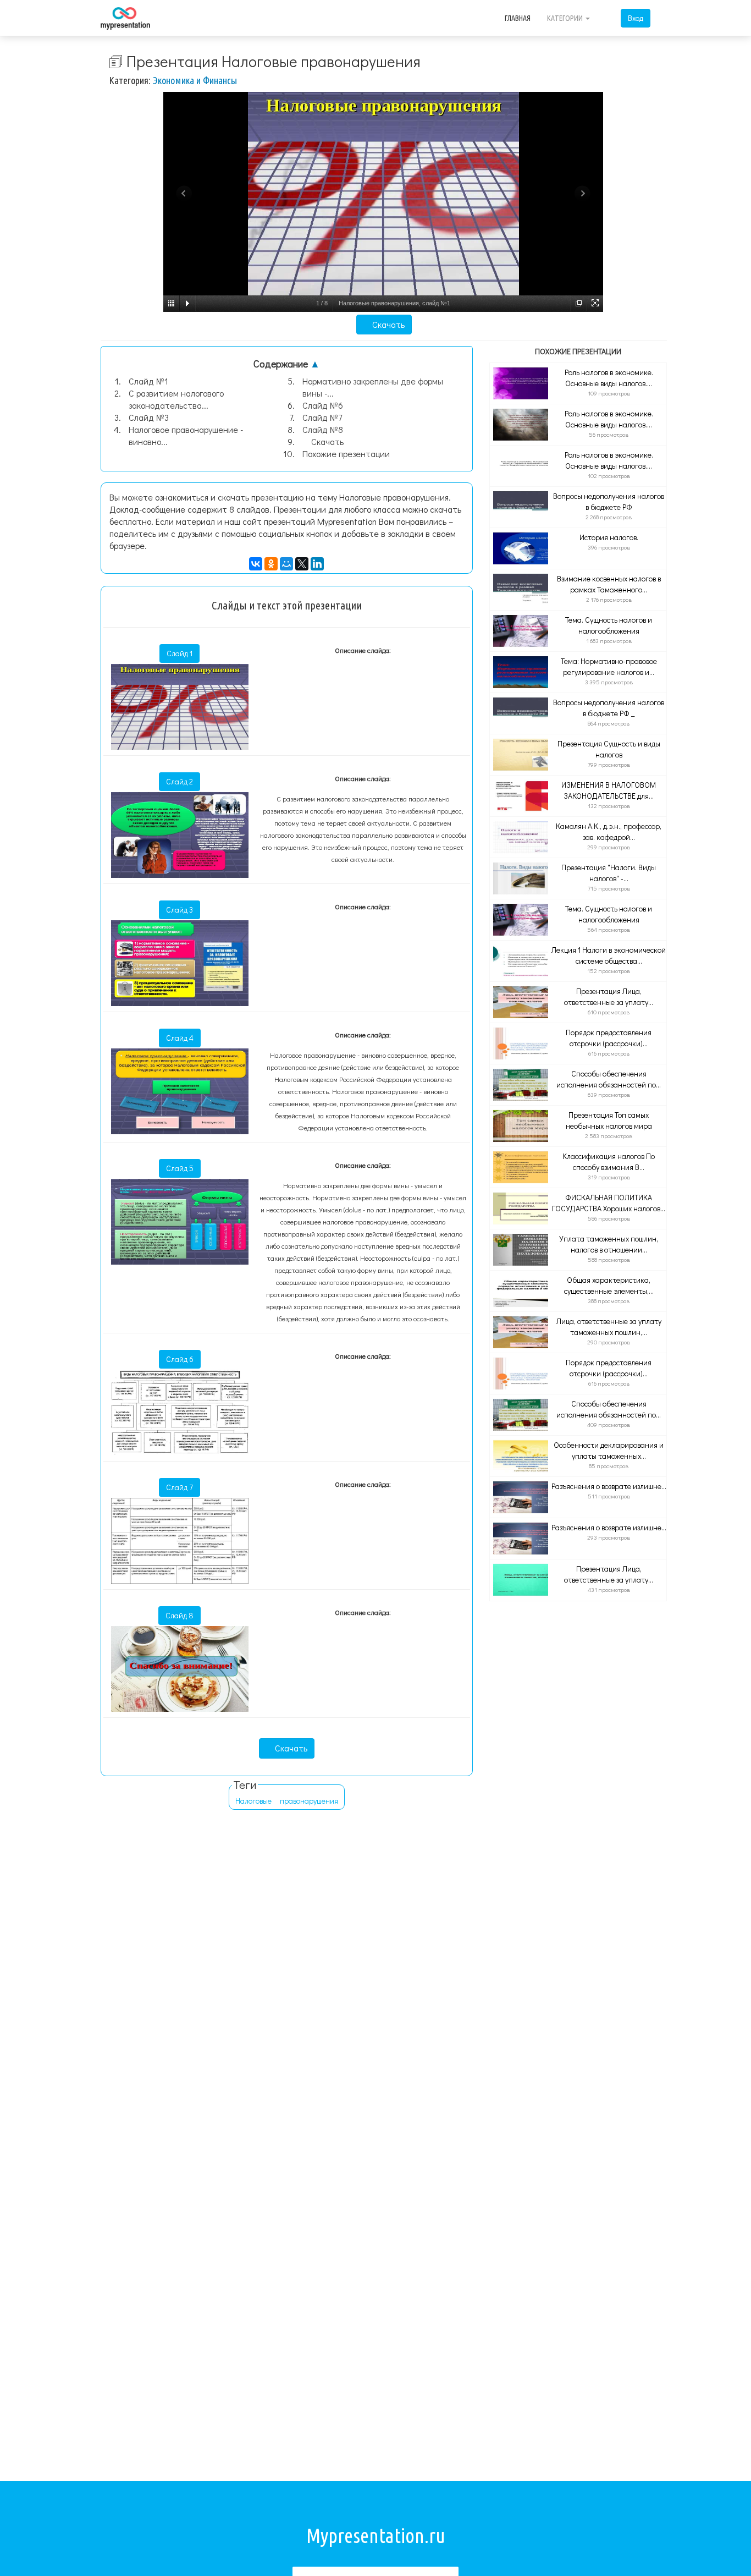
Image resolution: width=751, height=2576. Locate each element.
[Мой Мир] (286, 564)
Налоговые (253, 1801)
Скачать (387, 324)
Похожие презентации (346, 454)
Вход (636, 18)
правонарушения (309, 1801)
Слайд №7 (322, 417)
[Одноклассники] (271, 564)
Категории (566, 18)
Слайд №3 (149, 417)
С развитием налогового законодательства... (176, 399)
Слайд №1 (148, 381)
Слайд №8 (323, 429)
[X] (302, 564)
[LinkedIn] (317, 564)
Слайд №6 (323, 405)
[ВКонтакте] (256, 564)
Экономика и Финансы (195, 80)
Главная (518, 18)
